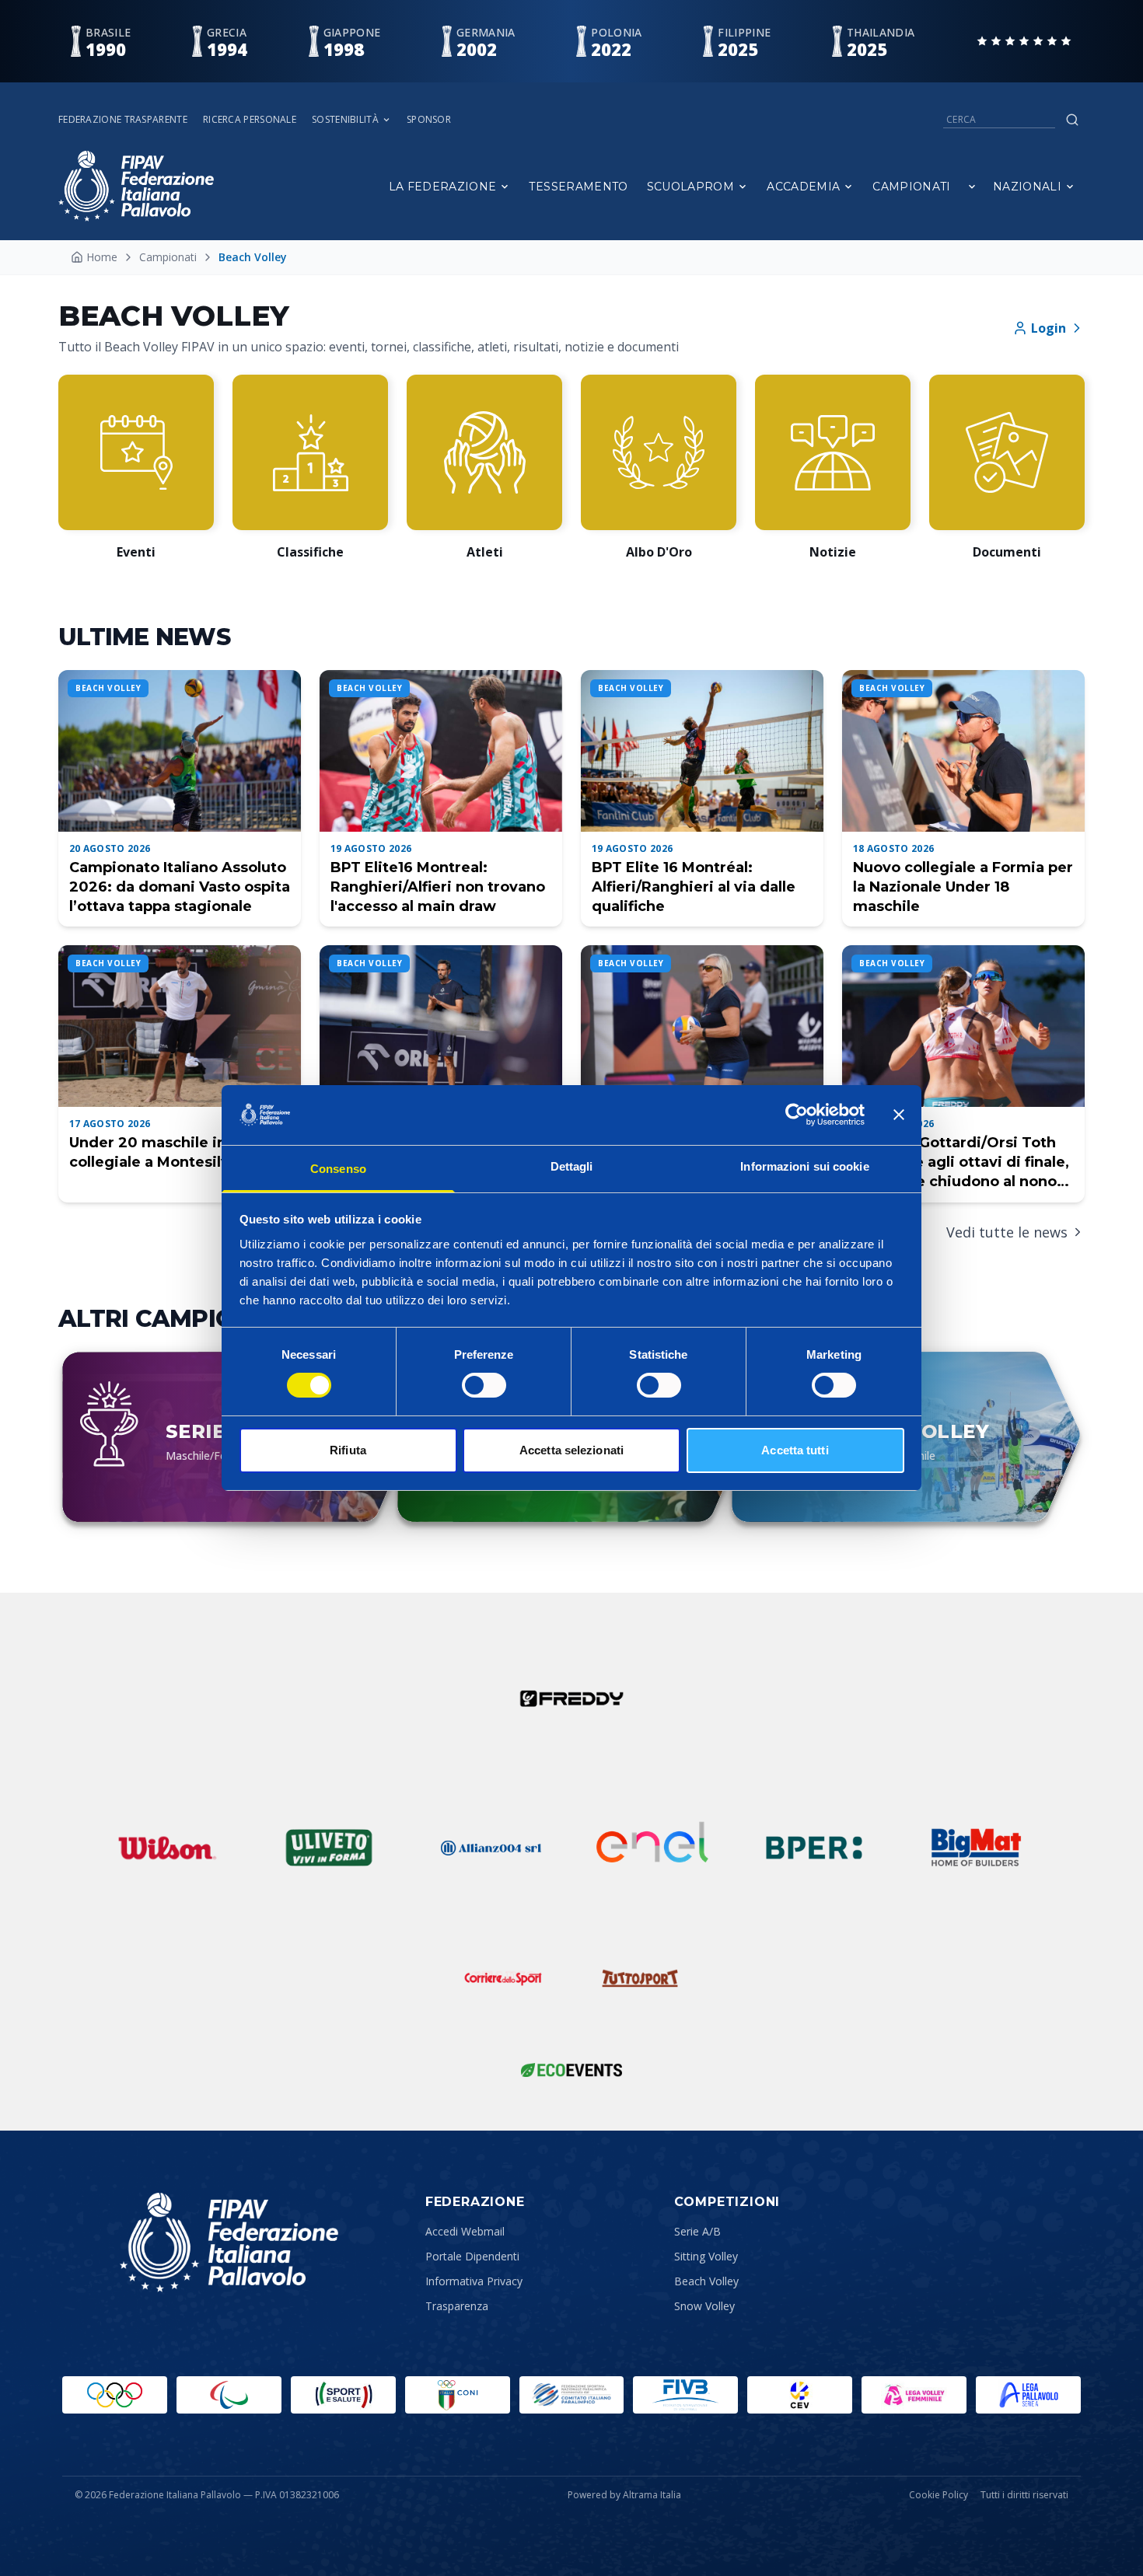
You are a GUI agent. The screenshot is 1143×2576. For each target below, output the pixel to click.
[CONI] (458, 2395)
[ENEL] (652, 1848)
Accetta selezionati (571, 1450)
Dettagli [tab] (572, 1166)
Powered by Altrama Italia (624, 2495)
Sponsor (429, 120)
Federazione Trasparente (123, 120)
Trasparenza (457, 2306)
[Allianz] (491, 1848)
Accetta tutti (795, 1450)
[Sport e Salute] (343, 2395)
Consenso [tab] (338, 1169)
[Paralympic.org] (229, 2395)
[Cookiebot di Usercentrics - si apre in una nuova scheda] (797, 1115)
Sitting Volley (706, 2256)
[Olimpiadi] (115, 2395)
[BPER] (814, 1848)
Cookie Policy (939, 2495)
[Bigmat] (976, 1848)
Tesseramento (578, 187)
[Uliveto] (329, 1848)
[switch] (484, 1385)
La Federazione (443, 187)
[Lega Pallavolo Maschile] (1028, 2395)
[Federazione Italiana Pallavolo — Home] (136, 186)
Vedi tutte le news (1007, 1232)
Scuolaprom (691, 187)
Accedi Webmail (465, 2231)
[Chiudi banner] (899, 1115)
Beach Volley (706, 2281)
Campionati (912, 187)
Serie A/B (697, 2231)
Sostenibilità (345, 120)
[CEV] (800, 2395)
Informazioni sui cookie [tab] (804, 1166)
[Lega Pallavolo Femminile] (914, 2395)
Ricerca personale (250, 120)
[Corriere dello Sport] (503, 1978)
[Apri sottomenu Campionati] (972, 187)
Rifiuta (348, 1450)
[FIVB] (685, 2395)
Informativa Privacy (474, 2281)
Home (102, 257)
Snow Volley (704, 2306)
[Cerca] (1072, 120)
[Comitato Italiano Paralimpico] (572, 2395)
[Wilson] (167, 1848)
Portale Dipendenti (472, 2256)
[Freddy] (571, 1698)
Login (1049, 328)
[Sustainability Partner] (571, 2070)
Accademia (803, 187)
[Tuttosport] (640, 1978)
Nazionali (1027, 187)
